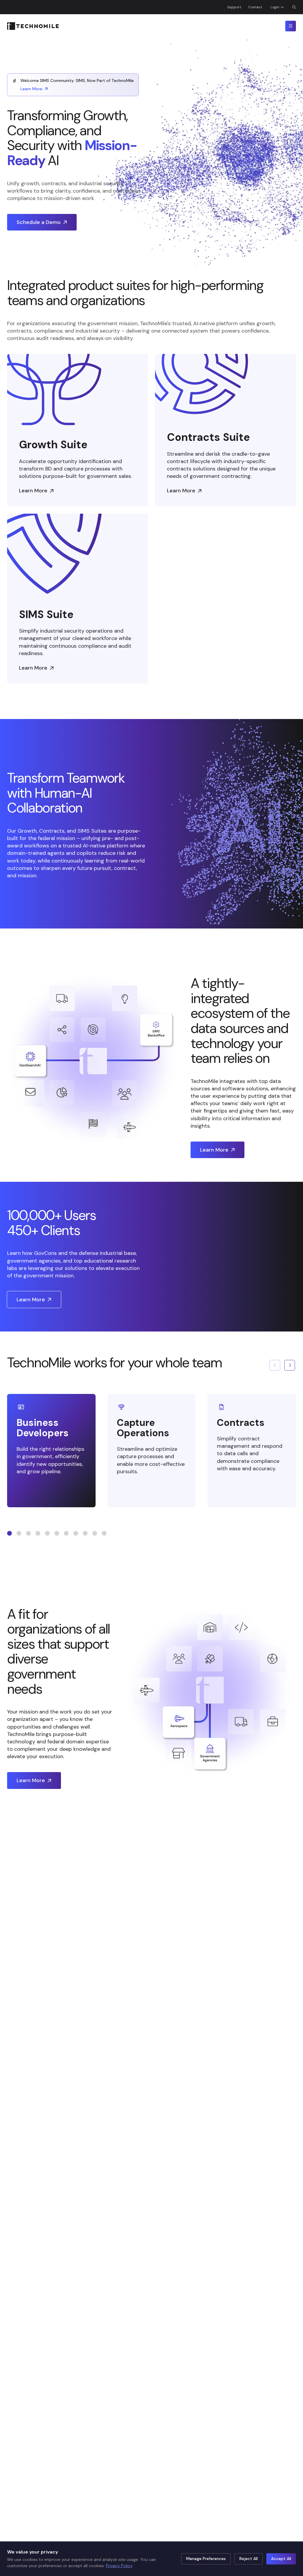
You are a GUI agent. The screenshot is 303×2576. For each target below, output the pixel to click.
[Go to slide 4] (38, 1533)
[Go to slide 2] (19, 1533)
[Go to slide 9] (85, 1533)
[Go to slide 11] (104, 1533)
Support (234, 7)
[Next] (290, 1365)
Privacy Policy (119, 2566)
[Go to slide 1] (9, 1533)
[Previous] (275, 1365)
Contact (255, 7)
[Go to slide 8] (76, 1533)
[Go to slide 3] (28, 1533)
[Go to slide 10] (95, 1533)
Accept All (281, 2559)
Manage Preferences (206, 2559)
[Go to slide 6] (57, 1533)
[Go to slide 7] (66, 1533)
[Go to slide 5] (47, 1533)
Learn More (31, 89)
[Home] (33, 26)
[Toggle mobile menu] (291, 26)
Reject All (249, 2559)
